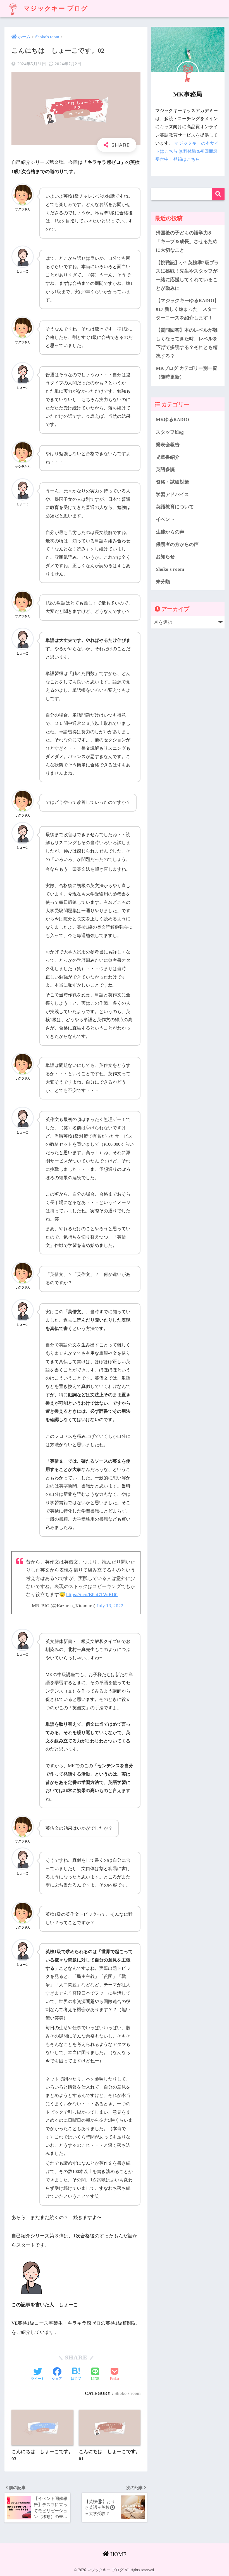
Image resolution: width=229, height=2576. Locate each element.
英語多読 (165, 469)
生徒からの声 (170, 532)
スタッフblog (170, 432)
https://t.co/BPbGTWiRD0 (92, 1595)
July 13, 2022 (110, 1606)
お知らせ (165, 557)
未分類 (163, 582)
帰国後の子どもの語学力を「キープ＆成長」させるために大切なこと (187, 241)
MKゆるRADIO (172, 420)
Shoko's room (127, 2393)
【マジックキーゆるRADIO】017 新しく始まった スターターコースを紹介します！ (187, 309)
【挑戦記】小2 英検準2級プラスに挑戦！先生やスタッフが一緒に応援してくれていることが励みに (187, 275)
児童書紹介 (168, 457)
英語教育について (175, 507)
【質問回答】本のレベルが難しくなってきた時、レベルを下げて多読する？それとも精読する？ (187, 343)
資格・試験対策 (172, 482)
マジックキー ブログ (55, 9)
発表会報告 (168, 445)
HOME (118, 2554)
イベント (165, 519)
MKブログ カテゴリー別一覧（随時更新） (187, 373)
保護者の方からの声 (177, 544)
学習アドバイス (172, 495)
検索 (218, 194)
